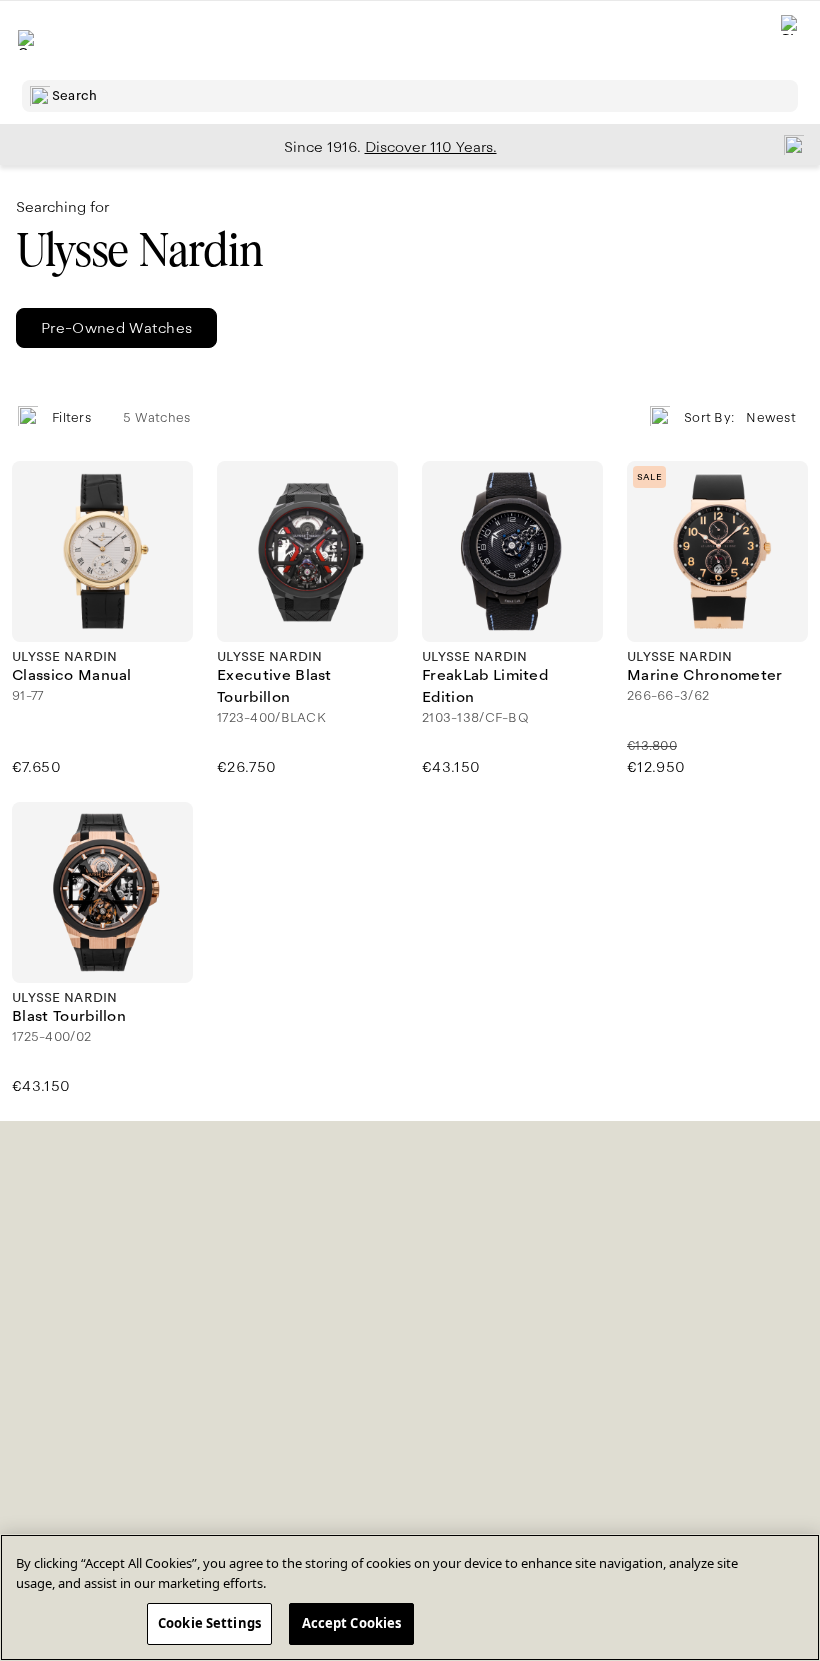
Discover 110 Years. (431, 147)
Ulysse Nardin (139, 250)
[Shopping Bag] (791, 40)
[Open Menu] (28, 40)
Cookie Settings (209, 1623)
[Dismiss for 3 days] (788, 144)
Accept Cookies (352, 1623)
